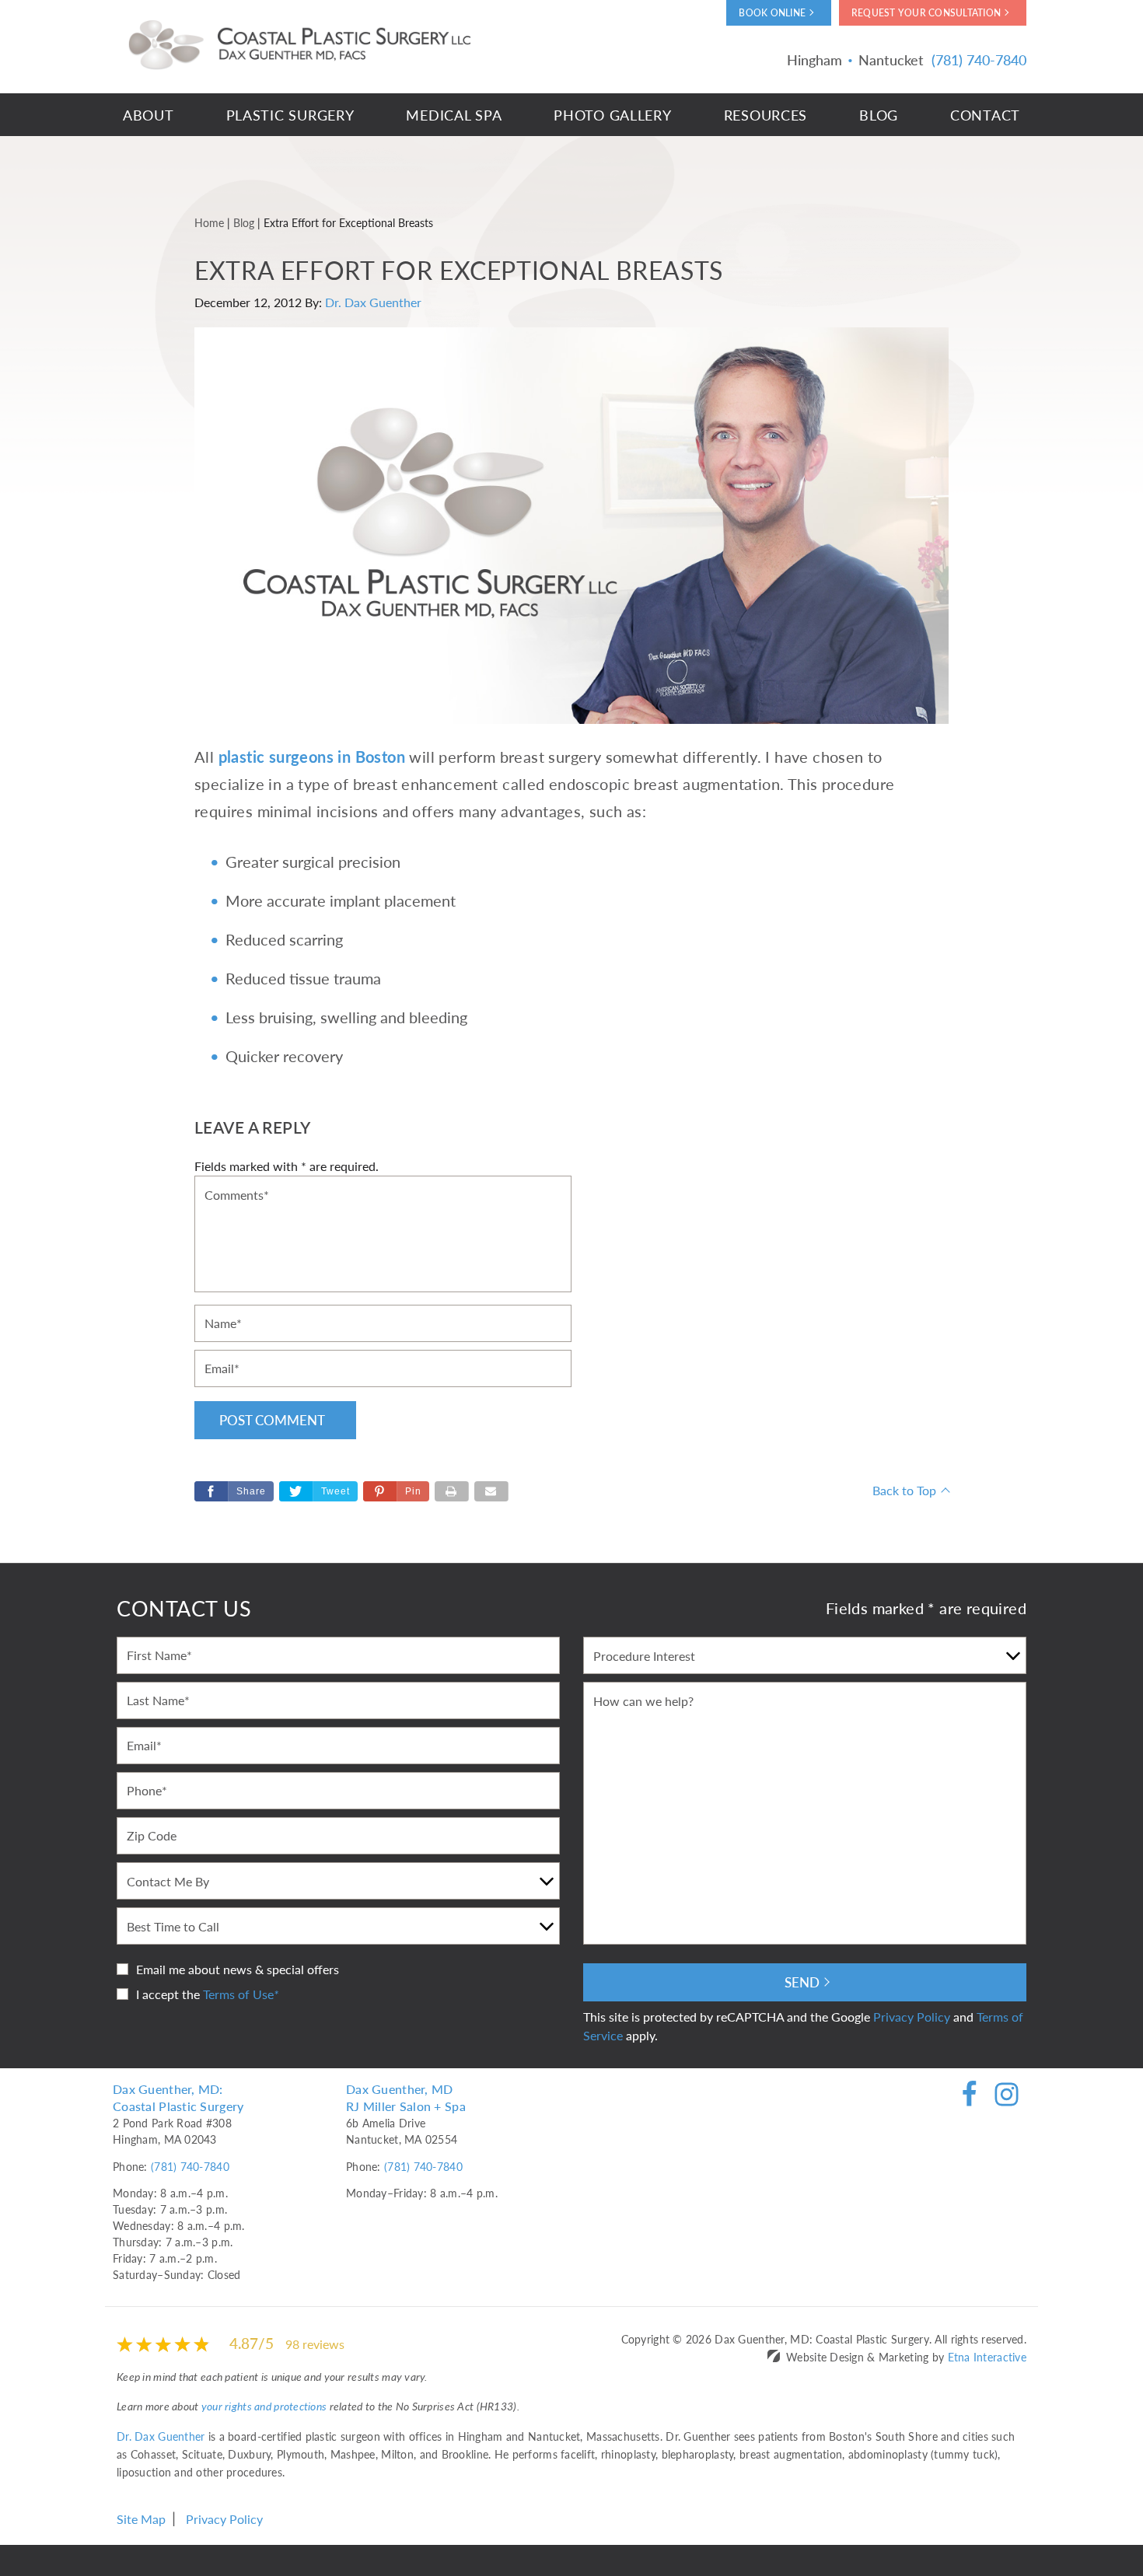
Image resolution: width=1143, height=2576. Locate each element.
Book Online (772, 13)
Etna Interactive (987, 2357)
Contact (985, 115)
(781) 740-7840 (190, 2166)
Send (802, 1982)
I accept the (168, 1994)
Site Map (141, 2519)
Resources (765, 115)
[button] (396, 1491)
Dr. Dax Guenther (373, 302)
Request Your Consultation (926, 13)
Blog (879, 115)
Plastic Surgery (290, 115)
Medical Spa (454, 115)
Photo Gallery (612, 115)
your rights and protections (264, 2406)
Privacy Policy (912, 2017)
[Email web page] (491, 1491)
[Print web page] (452, 1491)
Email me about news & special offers (238, 1969)
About (149, 115)
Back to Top (904, 1490)
